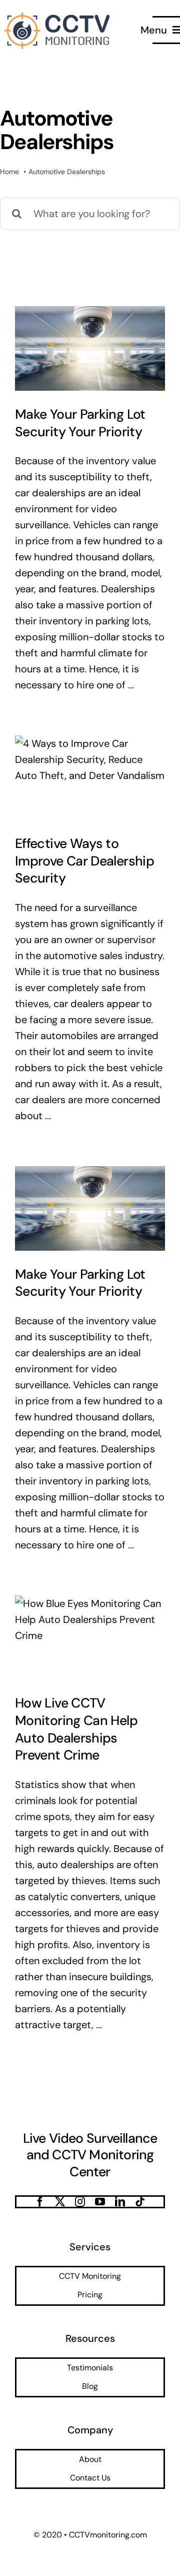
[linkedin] (120, 2202)
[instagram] (80, 2202)
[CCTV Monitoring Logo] (58, 14)
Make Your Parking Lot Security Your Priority (80, 423)
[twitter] (60, 2202)
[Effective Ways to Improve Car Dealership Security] (90, 778)
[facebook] (40, 2202)
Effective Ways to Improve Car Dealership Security (84, 861)
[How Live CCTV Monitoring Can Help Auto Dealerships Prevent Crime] (90, 1638)
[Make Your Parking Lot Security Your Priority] (90, 348)
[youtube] (100, 2202)
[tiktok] (140, 2202)
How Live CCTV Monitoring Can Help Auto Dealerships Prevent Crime (76, 1729)
